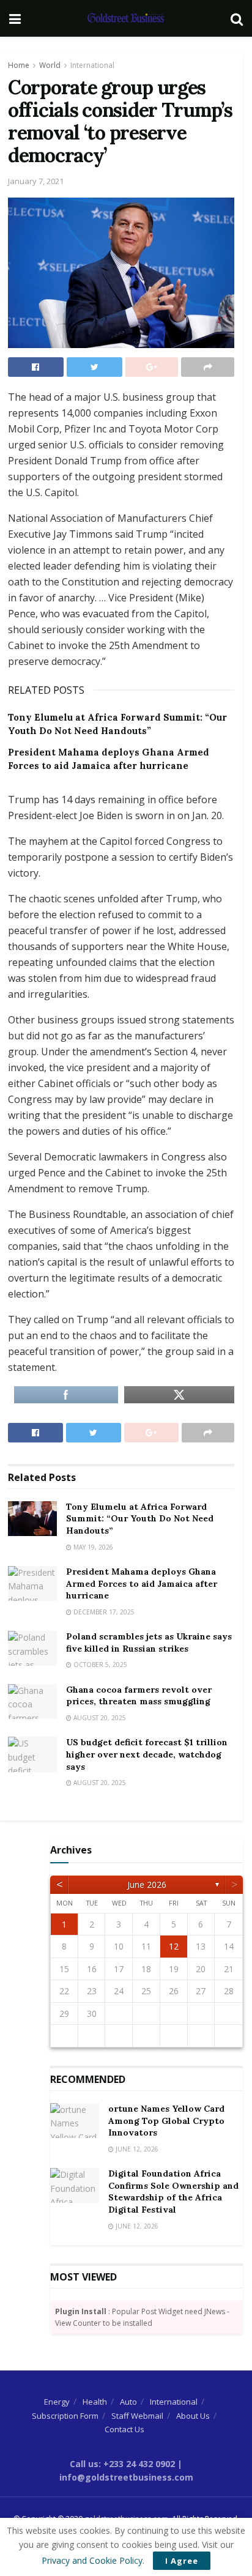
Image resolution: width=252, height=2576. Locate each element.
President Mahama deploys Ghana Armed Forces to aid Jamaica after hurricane (142, 1583)
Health (95, 2402)
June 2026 (147, 1884)
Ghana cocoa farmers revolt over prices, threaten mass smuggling (139, 1696)
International (92, 65)
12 (174, 1946)
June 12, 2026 (136, 2149)
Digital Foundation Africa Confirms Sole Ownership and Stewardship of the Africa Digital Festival (173, 2192)
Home (19, 65)
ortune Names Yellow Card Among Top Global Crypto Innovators (166, 2121)
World (50, 65)
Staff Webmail (137, 2416)
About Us (193, 2416)
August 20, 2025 (99, 1718)
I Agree (182, 2561)
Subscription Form (65, 2416)
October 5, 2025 (99, 1665)
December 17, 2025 (103, 1612)
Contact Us (124, 2429)
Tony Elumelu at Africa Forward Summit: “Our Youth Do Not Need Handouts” (140, 1519)
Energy (57, 2402)
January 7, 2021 (36, 181)
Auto (128, 2402)
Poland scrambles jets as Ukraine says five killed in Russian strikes (149, 1642)
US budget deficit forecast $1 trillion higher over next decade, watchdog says (147, 1754)
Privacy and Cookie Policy (92, 2560)
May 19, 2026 (92, 1547)
